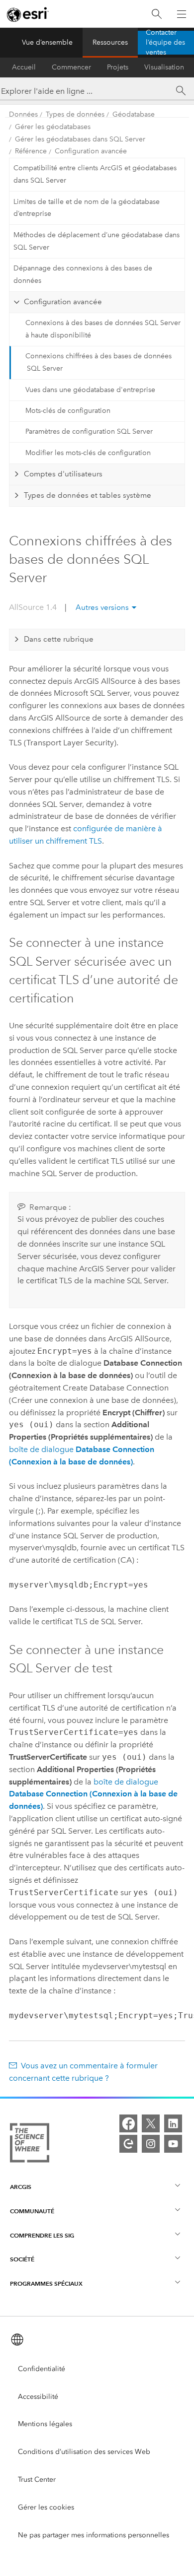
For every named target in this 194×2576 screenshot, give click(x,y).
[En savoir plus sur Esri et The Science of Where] (30, 2145)
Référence (31, 151)
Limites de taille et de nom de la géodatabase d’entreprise (87, 208)
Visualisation (164, 67)
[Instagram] (151, 2144)
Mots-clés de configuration (68, 411)
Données (23, 114)
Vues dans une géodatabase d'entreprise (90, 390)
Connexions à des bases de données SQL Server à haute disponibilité (103, 329)
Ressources (110, 42)
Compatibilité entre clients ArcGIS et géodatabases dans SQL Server (95, 174)
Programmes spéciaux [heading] (46, 2283)
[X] (151, 2123)
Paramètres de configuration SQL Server (89, 431)
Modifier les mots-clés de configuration (88, 453)
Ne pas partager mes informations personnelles (94, 2535)
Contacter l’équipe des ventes (165, 43)
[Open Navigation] (182, 14)
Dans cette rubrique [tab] (59, 639)
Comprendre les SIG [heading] (42, 2235)
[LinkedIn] (173, 2123)
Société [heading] (22, 2259)
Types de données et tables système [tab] (88, 495)
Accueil (24, 67)
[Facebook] (128, 2123)
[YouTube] (173, 2144)
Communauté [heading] (32, 2211)
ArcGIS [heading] (21, 2187)
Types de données (75, 114)
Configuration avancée (91, 151)
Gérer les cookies (46, 2507)
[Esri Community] (128, 2144)
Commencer (71, 67)
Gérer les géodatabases (53, 127)
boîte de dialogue (93, 1794)
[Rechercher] (157, 14)
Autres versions (102, 607)
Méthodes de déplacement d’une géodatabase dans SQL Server (97, 241)
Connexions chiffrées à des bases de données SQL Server (98, 362)
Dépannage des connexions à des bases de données (83, 274)
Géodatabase (134, 114)
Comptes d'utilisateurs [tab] (63, 474)
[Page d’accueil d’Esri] (28, 14)
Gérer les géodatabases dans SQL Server (80, 139)
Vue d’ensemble (47, 42)
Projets (118, 67)
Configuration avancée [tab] (63, 302)
